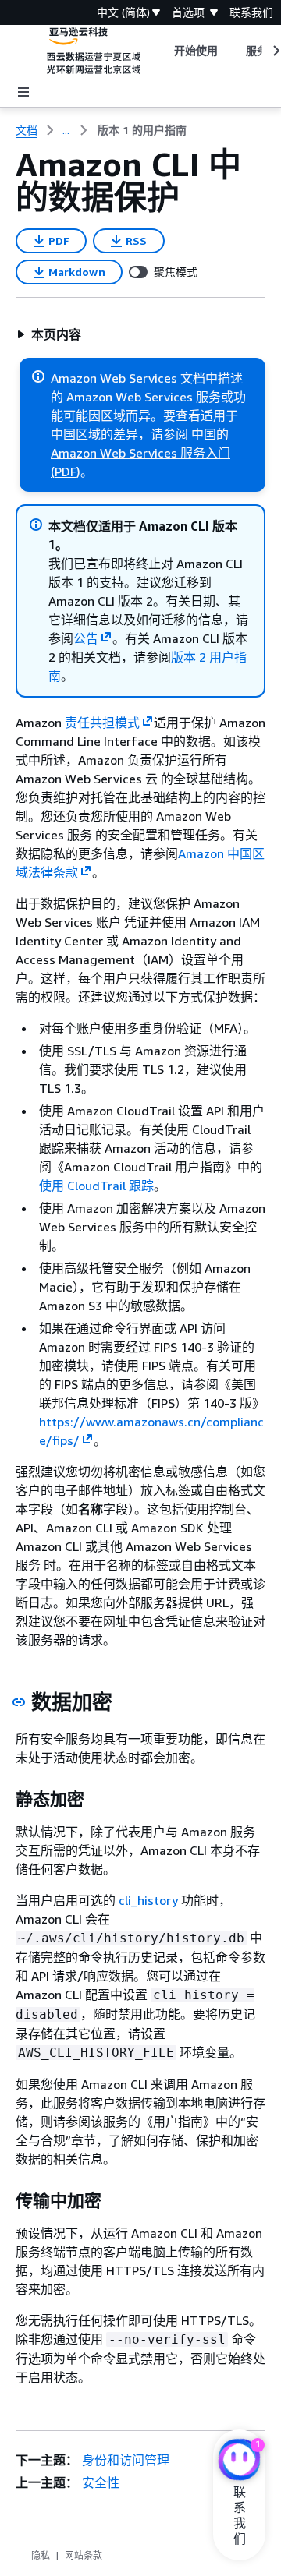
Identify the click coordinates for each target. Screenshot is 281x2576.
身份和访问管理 (126, 2460)
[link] (142, 130)
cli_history (148, 1900)
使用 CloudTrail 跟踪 (96, 1186)
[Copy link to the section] (19, 1702)
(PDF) (66, 472)
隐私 (41, 2555)
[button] (49, 334)
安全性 (101, 2482)
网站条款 (84, 2555)
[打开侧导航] (23, 92)
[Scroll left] (162, 51)
